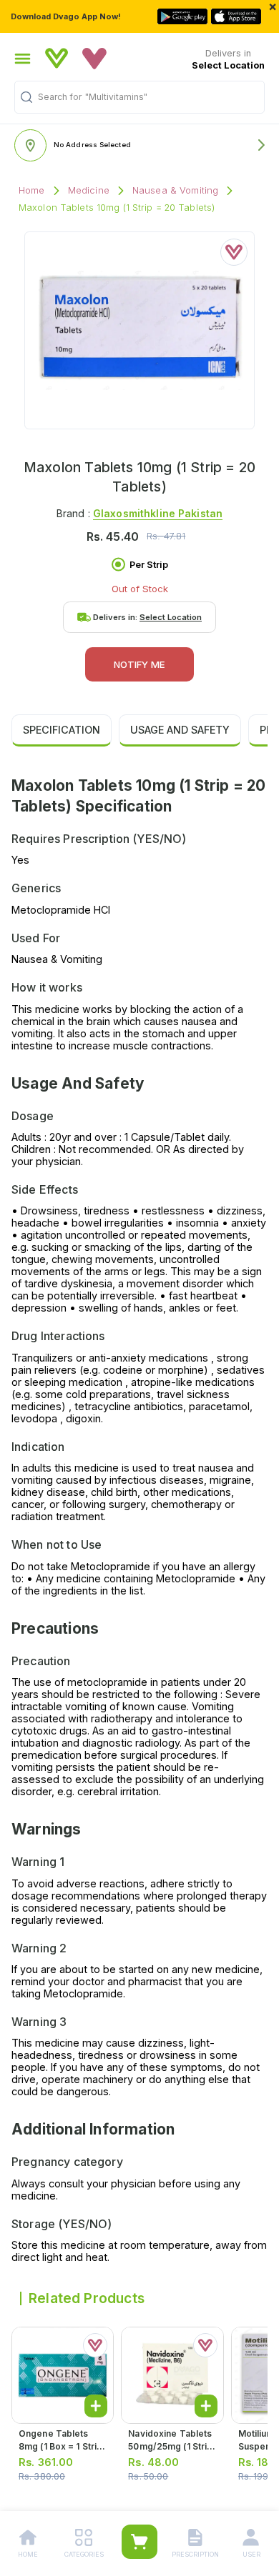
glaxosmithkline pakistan (158, 513)
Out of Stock (140, 589)
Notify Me (139, 664)
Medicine (89, 190)
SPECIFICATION (62, 730)
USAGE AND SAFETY (180, 730)
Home (32, 190)
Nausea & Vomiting (176, 190)
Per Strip (149, 565)
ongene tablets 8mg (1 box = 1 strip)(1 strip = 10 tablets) (62, 2446)
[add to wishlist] (234, 252)
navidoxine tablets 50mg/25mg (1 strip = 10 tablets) (170, 2446)
